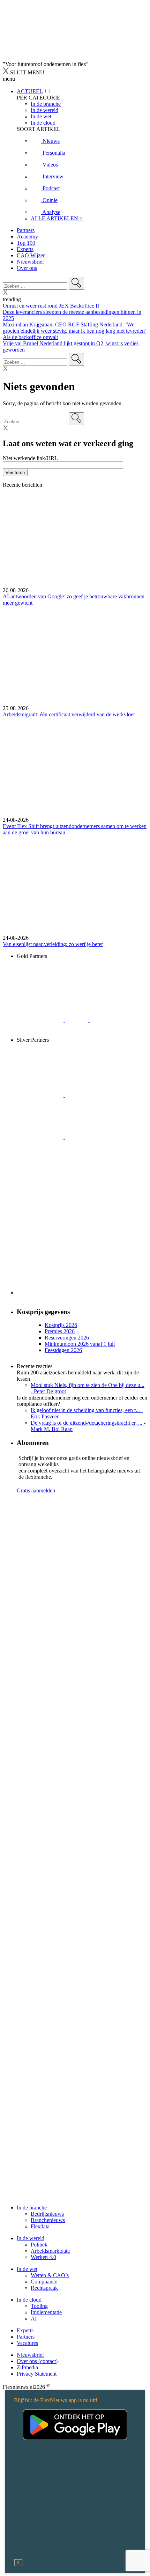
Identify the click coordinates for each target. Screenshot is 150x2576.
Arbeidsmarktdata (50, 2251)
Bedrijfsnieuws (47, 2214)
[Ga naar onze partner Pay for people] (88, 1137)
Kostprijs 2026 (61, 1325)
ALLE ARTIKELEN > (57, 218)
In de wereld (31, 2238)
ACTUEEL (30, 91)
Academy (27, 237)
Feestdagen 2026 (63, 1350)
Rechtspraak (44, 2288)
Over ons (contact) (37, 2361)
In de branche (32, 2208)
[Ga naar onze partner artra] (88, 1095)
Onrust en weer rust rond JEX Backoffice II (51, 306)
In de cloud (29, 2300)
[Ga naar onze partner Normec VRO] (88, 1080)
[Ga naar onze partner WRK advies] (40, 1162)
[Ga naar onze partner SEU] (88, 1065)
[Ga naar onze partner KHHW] (101, 1020)
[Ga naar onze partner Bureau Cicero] (77, 1020)
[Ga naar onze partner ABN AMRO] (88, 1112)
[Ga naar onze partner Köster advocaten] (41, 1137)
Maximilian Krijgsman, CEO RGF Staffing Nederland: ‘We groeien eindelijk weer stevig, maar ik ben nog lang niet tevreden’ (75, 328)
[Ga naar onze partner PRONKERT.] (41, 1080)
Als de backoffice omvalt (30, 337)
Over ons (27, 268)
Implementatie (46, 2312)
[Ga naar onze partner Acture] (88, 971)
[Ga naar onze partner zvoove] (40, 1034)
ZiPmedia (27, 2367)
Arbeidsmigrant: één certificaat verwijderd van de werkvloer (69, 714)
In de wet (27, 2269)
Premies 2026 (60, 1331)
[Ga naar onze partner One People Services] (83, 995)
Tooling (39, 2306)
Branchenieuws (48, 2220)
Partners (26, 230)
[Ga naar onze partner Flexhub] (41, 1065)
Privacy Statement (37, 2374)
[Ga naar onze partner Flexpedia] (41, 1020)
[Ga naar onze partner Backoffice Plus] (41, 971)
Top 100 (26, 243)
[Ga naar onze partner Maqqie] (41, 1095)
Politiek (39, 2245)
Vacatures (27, 2343)
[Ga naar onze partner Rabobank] (41, 1112)
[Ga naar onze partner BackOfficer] (38, 995)
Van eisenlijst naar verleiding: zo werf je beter (53, 944)
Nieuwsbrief (30, 262)
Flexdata (40, 2226)
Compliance (44, 2282)
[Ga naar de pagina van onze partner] (65, 1542)
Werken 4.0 (43, 2257)
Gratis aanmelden (36, 1490)
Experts (25, 249)
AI (34, 2319)
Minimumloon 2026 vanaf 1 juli (80, 1344)
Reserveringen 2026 (67, 1338)
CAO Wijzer (31, 255)
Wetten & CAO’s (50, 2275)
